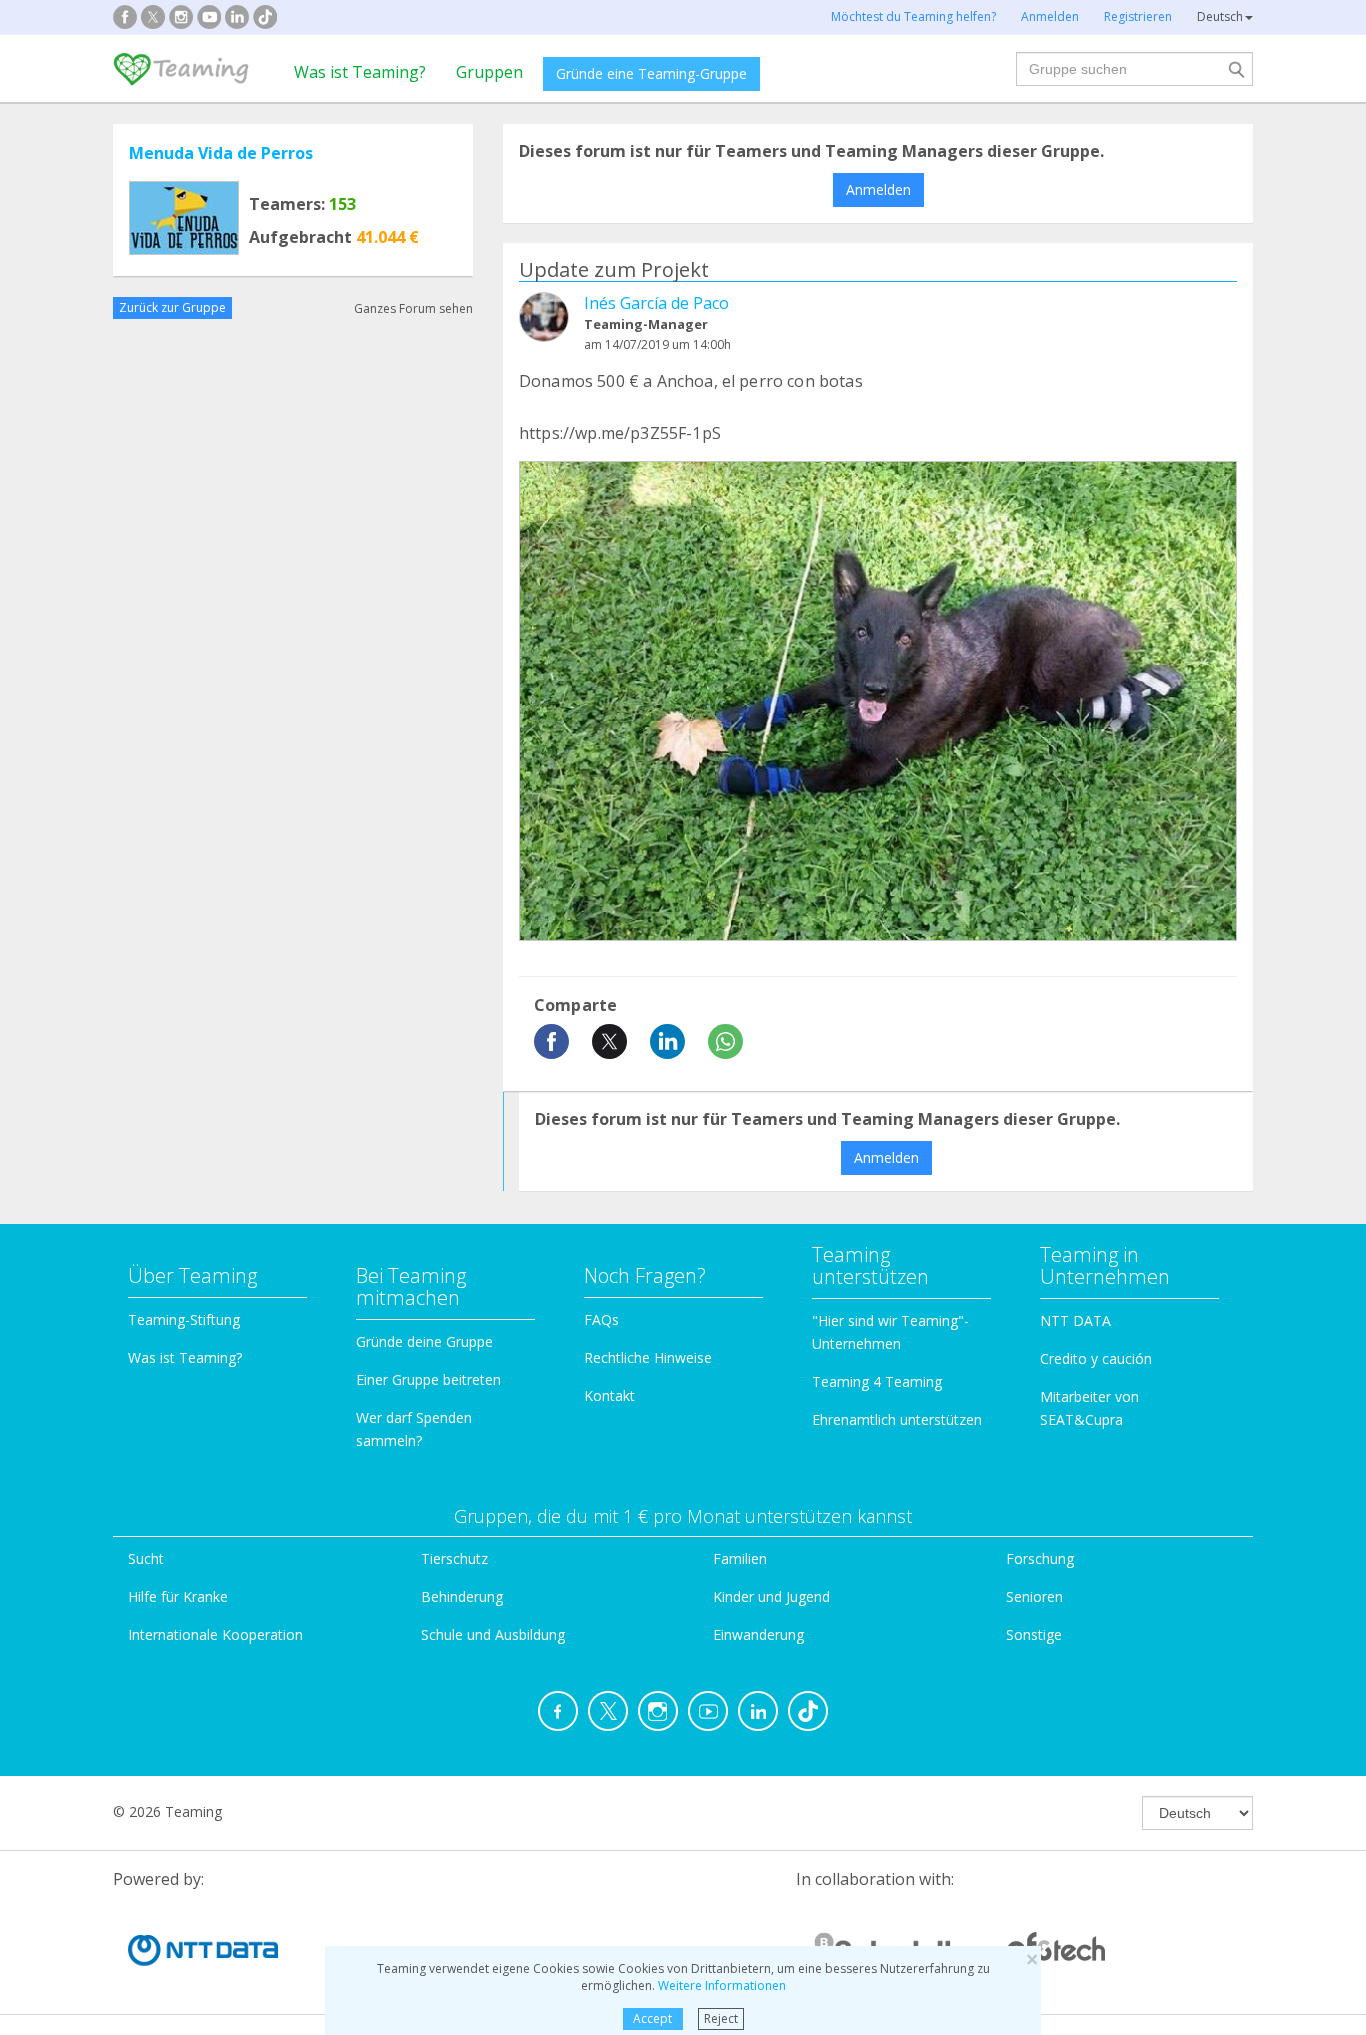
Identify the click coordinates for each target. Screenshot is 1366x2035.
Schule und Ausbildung (493, 1634)
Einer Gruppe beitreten (428, 1379)
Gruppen (489, 72)
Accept (652, 2018)
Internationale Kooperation (215, 1634)
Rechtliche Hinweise (648, 1357)
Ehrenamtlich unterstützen (897, 1419)
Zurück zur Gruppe (172, 307)
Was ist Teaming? (360, 72)
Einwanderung (758, 1634)
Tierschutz (454, 1558)
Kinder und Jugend (771, 1596)
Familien (740, 1558)
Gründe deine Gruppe (424, 1341)
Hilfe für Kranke (178, 1596)
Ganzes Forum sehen (413, 307)
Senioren (1034, 1596)
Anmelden (878, 189)
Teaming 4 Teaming (877, 1381)
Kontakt (609, 1395)
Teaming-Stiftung (184, 1319)
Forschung (1040, 1558)
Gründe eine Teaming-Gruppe (651, 73)
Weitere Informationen (722, 1985)
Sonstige (1034, 1634)
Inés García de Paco (656, 303)
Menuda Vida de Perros (221, 153)
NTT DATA (1075, 1320)
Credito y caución (1096, 1358)
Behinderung (462, 1596)
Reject (721, 2018)
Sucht (146, 1558)
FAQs (601, 1319)
